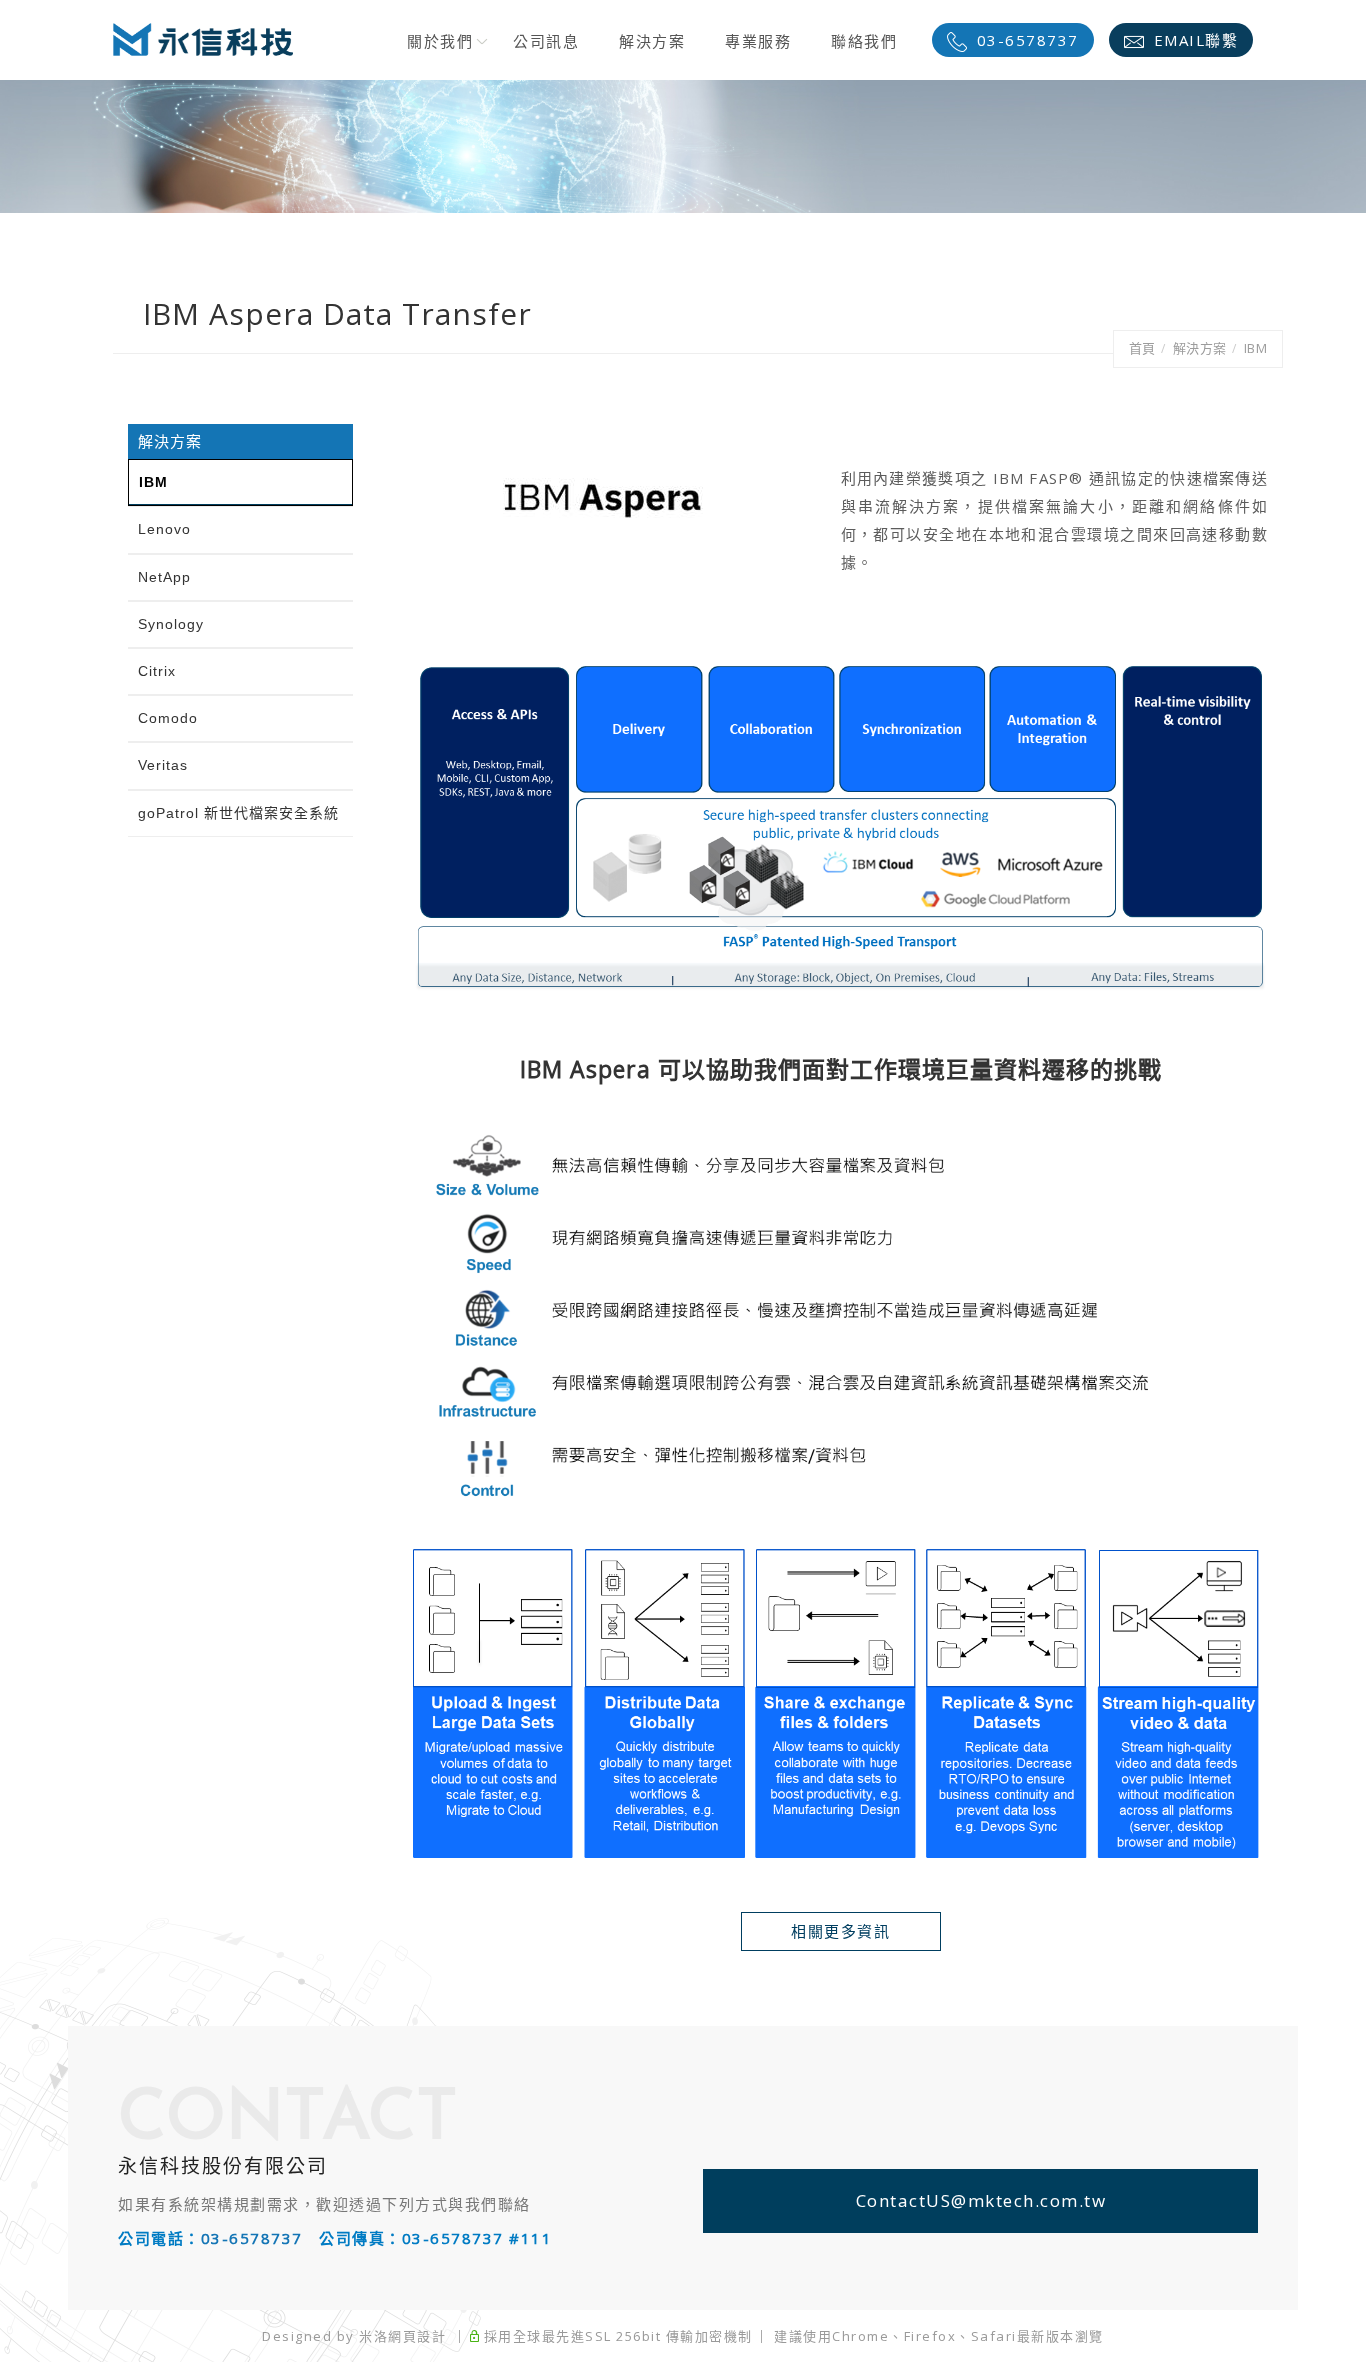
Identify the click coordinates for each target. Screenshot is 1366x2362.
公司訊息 (546, 41)
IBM (1256, 348)
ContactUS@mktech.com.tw (981, 2200)
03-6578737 (1028, 40)
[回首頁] (203, 39)
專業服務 (758, 41)
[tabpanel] (683, 146)
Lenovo (164, 529)
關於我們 (440, 41)
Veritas (163, 765)
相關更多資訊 (840, 1931)
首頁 (1142, 348)
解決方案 (652, 41)
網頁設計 (417, 2336)
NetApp (164, 577)
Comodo (168, 718)
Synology (171, 624)
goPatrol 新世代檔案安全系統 (238, 813)
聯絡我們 (864, 41)
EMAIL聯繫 (1196, 40)
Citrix (157, 671)
